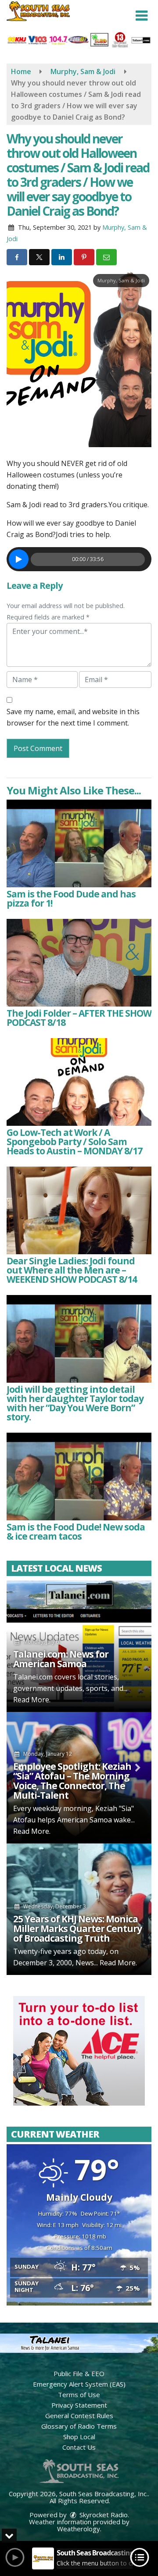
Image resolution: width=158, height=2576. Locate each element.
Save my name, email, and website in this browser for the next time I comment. (73, 717)
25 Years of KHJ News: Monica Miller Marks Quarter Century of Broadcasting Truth (77, 1928)
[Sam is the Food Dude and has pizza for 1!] (79, 843)
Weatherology (79, 2529)
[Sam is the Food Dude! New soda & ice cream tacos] (79, 1477)
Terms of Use (79, 2395)
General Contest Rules (79, 2416)
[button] (142, 16)
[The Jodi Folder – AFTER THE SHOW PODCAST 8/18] (79, 963)
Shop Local (79, 2437)
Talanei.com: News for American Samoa (61, 1659)
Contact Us (79, 2447)
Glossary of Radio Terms (79, 2426)
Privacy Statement (79, 2405)
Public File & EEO (79, 2373)
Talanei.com (33, 1677)
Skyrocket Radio (103, 2515)
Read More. (32, 1700)
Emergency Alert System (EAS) (79, 2384)
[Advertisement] (79, 2051)
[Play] (19, 559)
